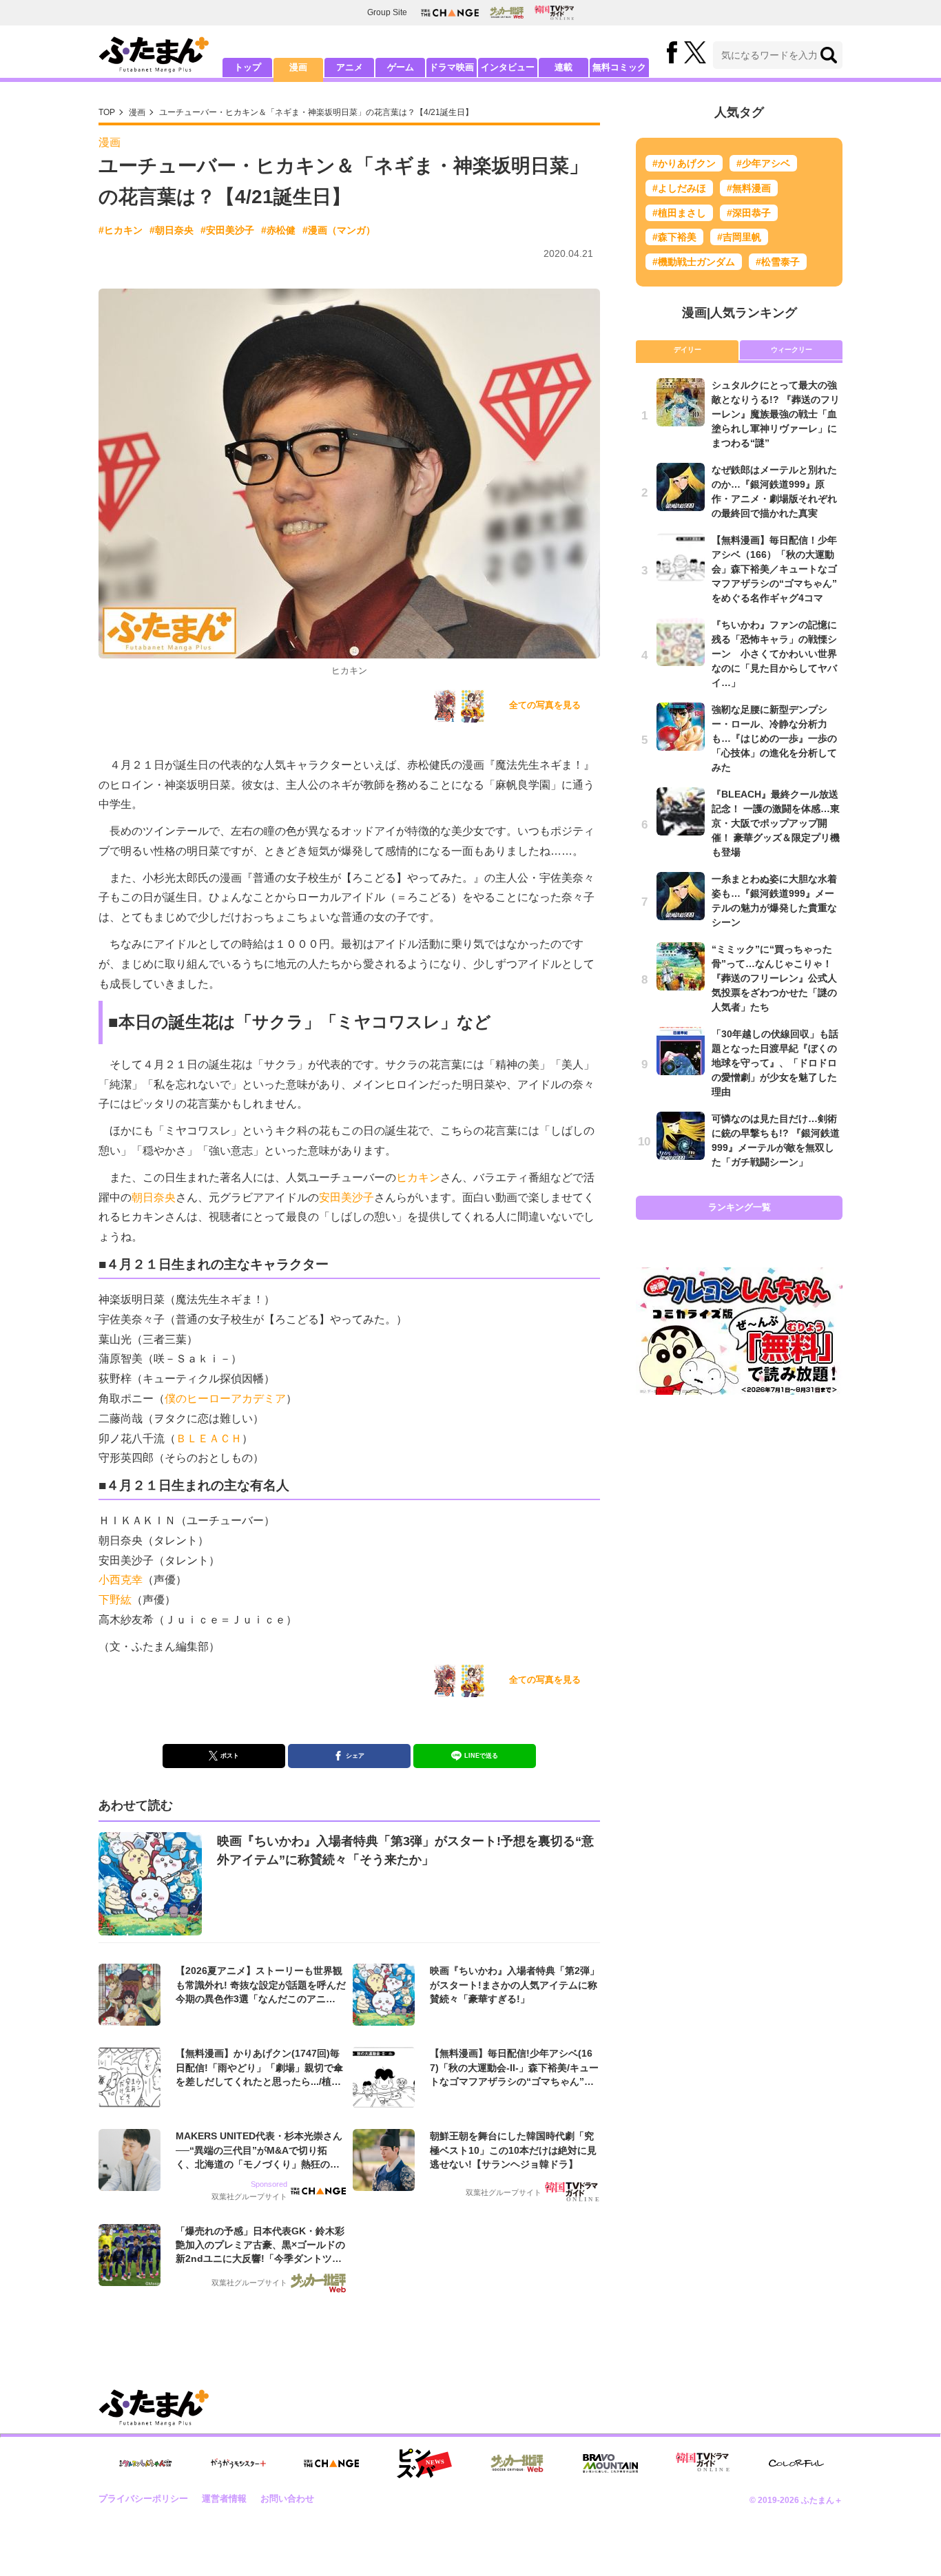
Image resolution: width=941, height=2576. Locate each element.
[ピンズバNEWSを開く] (424, 2464)
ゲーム (401, 67)
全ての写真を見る (545, 705)
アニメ (350, 67)
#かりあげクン (684, 163)
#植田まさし (679, 213)
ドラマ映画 (452, 67)
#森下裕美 (674, 237)
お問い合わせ (287, 2499)
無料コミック (619, 67)
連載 (563, 67)
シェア (355, 1756)
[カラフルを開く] (796, 2463)
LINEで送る (481, 1756)
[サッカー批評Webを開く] (507, 12)
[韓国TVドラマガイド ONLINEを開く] (554, 13)
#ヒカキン (121, 230)
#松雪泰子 (778, 262)
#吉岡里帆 (739, 237)
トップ (248, 67)
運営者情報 (224, 2499)
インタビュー (508, 67)
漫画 (298, 67)
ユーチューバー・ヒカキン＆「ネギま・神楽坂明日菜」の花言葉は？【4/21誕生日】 (316, 112)
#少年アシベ (763, 163)
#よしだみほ (679, 188)
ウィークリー (792, 350)
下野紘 (115, 1600)
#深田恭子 (749, 213)
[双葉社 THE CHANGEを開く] (450, 13)
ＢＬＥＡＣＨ (209, 1438)
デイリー (687, 350)
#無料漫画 (749, 188)
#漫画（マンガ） (339, 230)
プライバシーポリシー (143, 2499)
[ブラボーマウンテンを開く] (610, 2463)
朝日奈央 (154, 1197)
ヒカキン (418, 1177)
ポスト (230, 1756)
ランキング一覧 (740, 1207)
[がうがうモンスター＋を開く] (238, 2463)
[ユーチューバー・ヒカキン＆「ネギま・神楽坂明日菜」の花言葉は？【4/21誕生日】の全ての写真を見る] (445, 706)
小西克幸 (121, 1580)
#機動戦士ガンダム (694, 262)
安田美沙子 (347, 1197)
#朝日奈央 (172, 230)
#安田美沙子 (227, 230)
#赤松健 (278, 230)
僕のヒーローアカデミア (225, 1399)
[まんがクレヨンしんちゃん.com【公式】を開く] (145, 2463)
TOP (107, 112)
